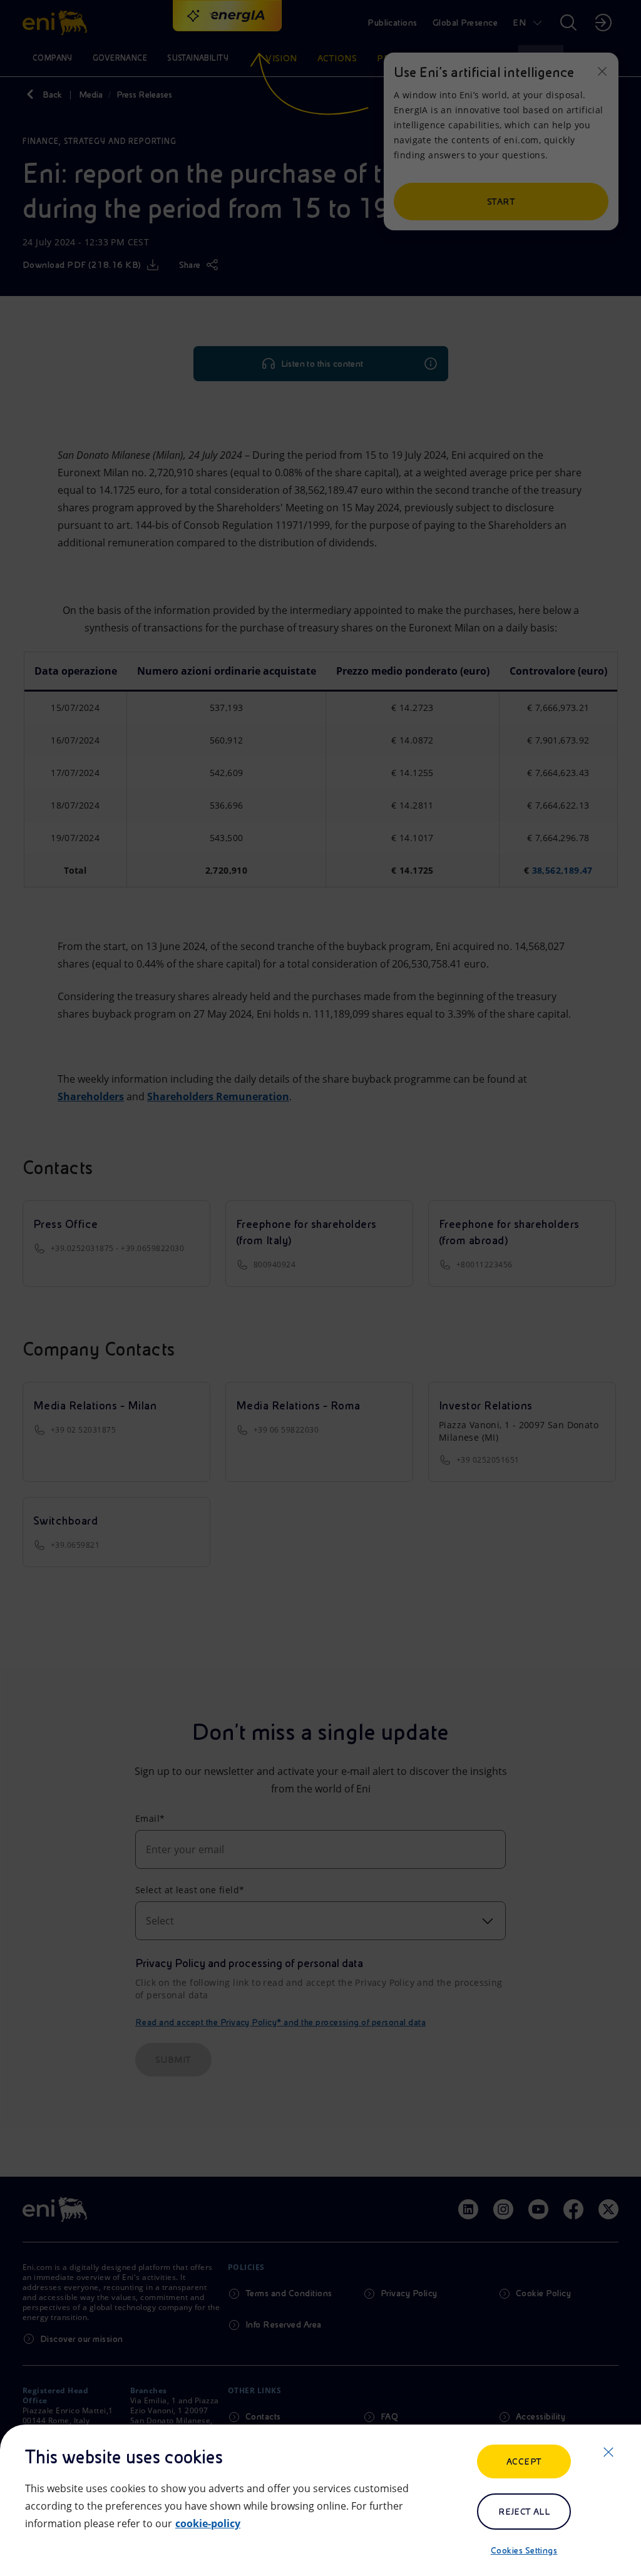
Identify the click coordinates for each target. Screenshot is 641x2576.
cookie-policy (208, 2523)
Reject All (524, 2512)
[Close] (608, 2452)
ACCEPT (524, 2461)
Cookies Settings (524, 2550)
